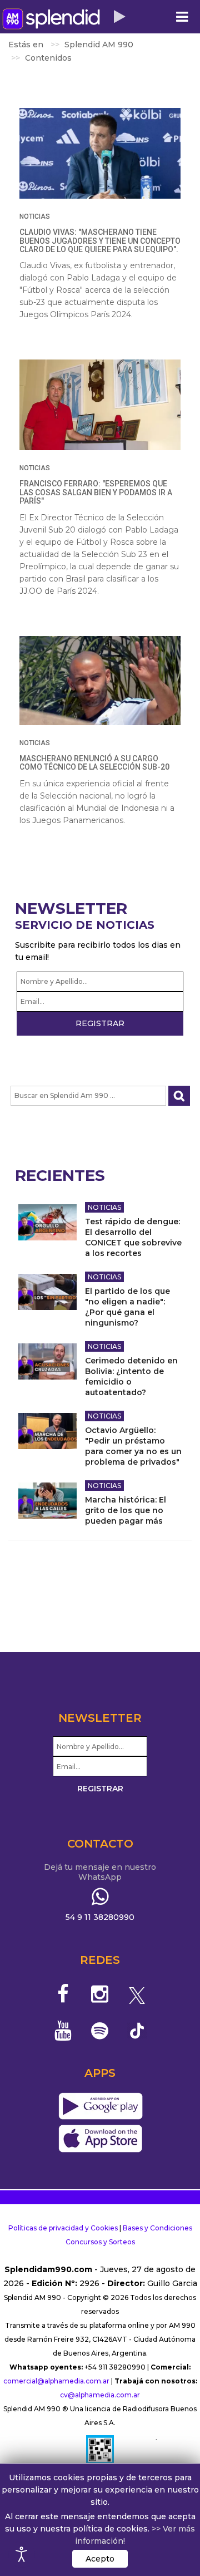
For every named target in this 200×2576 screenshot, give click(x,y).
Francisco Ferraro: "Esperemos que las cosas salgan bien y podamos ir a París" (96, 492)
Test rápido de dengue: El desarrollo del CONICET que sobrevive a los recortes (133, 1237)
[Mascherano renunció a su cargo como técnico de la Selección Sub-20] (100, 681)
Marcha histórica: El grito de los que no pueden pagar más (126, 1510)
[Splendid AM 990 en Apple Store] (100, 2139)
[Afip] (100, 2454)
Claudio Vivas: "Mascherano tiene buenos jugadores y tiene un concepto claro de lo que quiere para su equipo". (100, 241)
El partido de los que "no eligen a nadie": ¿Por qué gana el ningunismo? (127, 1307)
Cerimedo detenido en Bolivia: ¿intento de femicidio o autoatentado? (131, 1376)
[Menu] (182, 17)
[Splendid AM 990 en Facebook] (63, 1994)
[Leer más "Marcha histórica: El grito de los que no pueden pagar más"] (47, 1501)
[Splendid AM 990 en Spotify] (100, 2031)
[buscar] (179, 1096)
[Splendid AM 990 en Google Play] (100, 2107)
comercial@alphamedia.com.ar (56, 2381)
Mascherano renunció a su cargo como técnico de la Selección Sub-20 (94, 763)
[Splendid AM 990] (51, 19)
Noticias (35, 216)
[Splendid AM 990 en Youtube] (63, 2031)
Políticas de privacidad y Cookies (63, 2228)
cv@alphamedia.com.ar (100, 2395)
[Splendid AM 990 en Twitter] (137, 1994)
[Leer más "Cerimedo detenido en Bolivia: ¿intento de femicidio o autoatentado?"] (47, 1361)
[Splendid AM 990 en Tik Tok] (137, 2030)
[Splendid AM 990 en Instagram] (100, 1994)
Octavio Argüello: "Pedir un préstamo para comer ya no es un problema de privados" (133, 1446)
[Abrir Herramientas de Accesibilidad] (22, 2554)
